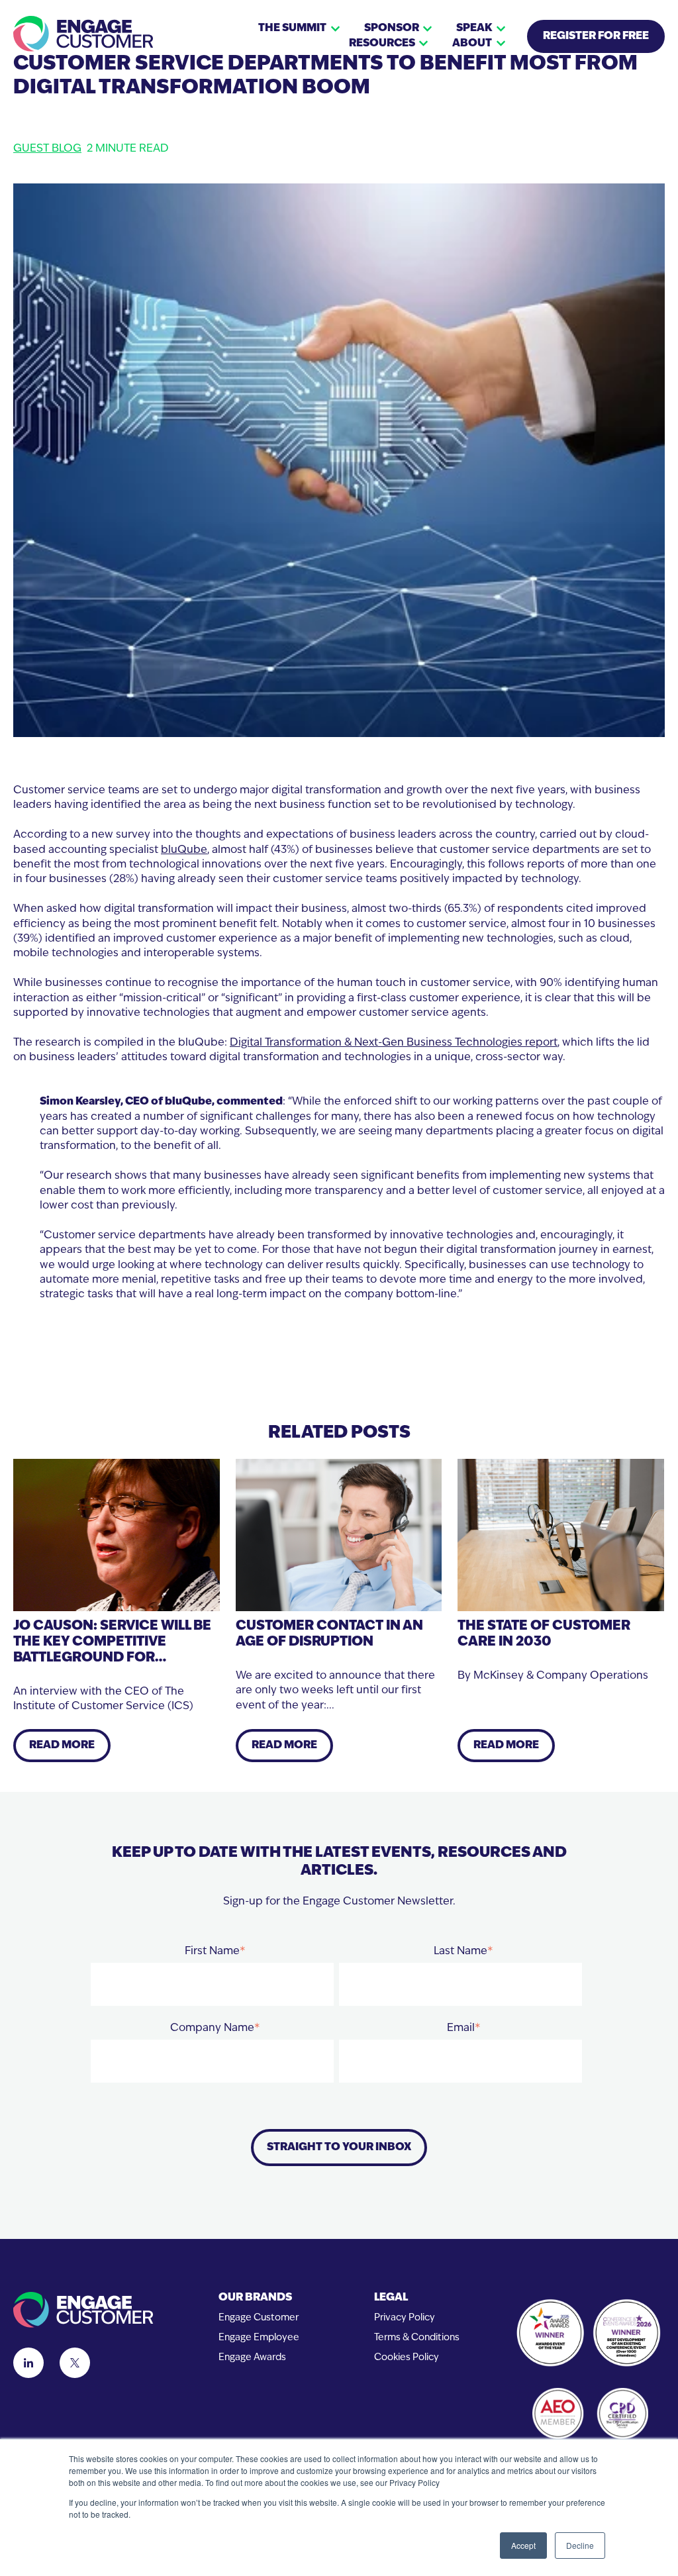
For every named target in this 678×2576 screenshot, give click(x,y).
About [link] (472, 44)
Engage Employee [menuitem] (259, 2338)
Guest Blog (47, 149)
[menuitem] (259, 2298)
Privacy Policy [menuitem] (405, 2318)
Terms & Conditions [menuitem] (417, 2338)
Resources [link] (382, 44)
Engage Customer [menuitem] (259, 2318)
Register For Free (596, 36)
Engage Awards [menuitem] (252, 2358)
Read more (62, 1746)
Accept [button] (523, 2545)
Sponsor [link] (392, 28)
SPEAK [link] (474, 28)
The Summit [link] (292, 28)
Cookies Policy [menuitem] (407, 2358)
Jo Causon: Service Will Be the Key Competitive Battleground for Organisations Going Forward (112, 1658)
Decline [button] (580, 2545)
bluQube (184, 850)
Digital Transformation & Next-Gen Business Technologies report (394, 1043)
